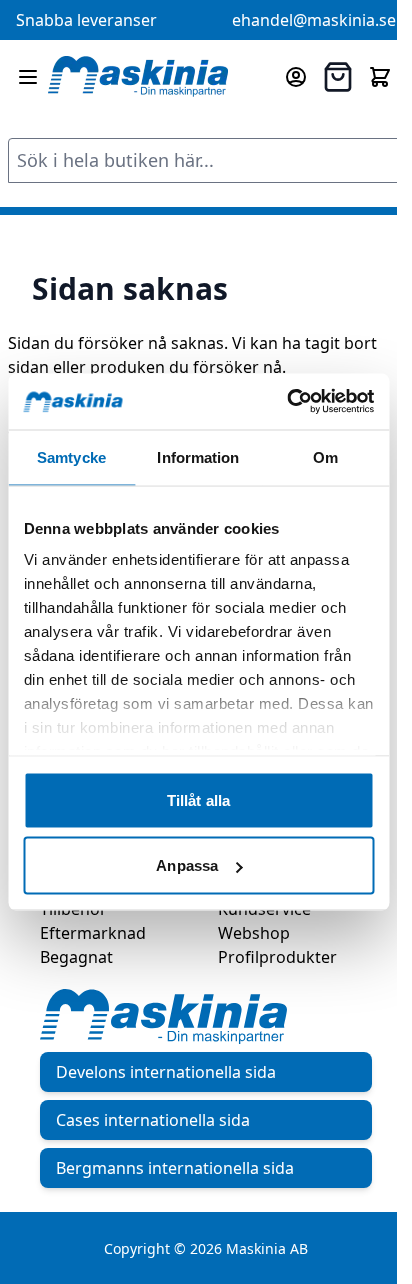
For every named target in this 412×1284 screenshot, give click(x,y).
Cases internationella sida (153, 1120)
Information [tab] (198, 456)
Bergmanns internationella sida (175, 1168)
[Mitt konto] (296, 77)
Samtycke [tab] (71, 456)
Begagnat (76, 957)
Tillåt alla (198, 799)
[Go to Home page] (138, 77)
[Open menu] (28, 77)
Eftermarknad (93, 933)
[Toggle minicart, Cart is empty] (380, 77)
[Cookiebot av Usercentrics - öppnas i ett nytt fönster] (286, 402)
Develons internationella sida (166, 1072)
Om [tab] (325, 456)
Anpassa (187, 865)
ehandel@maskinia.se (314, 20)
